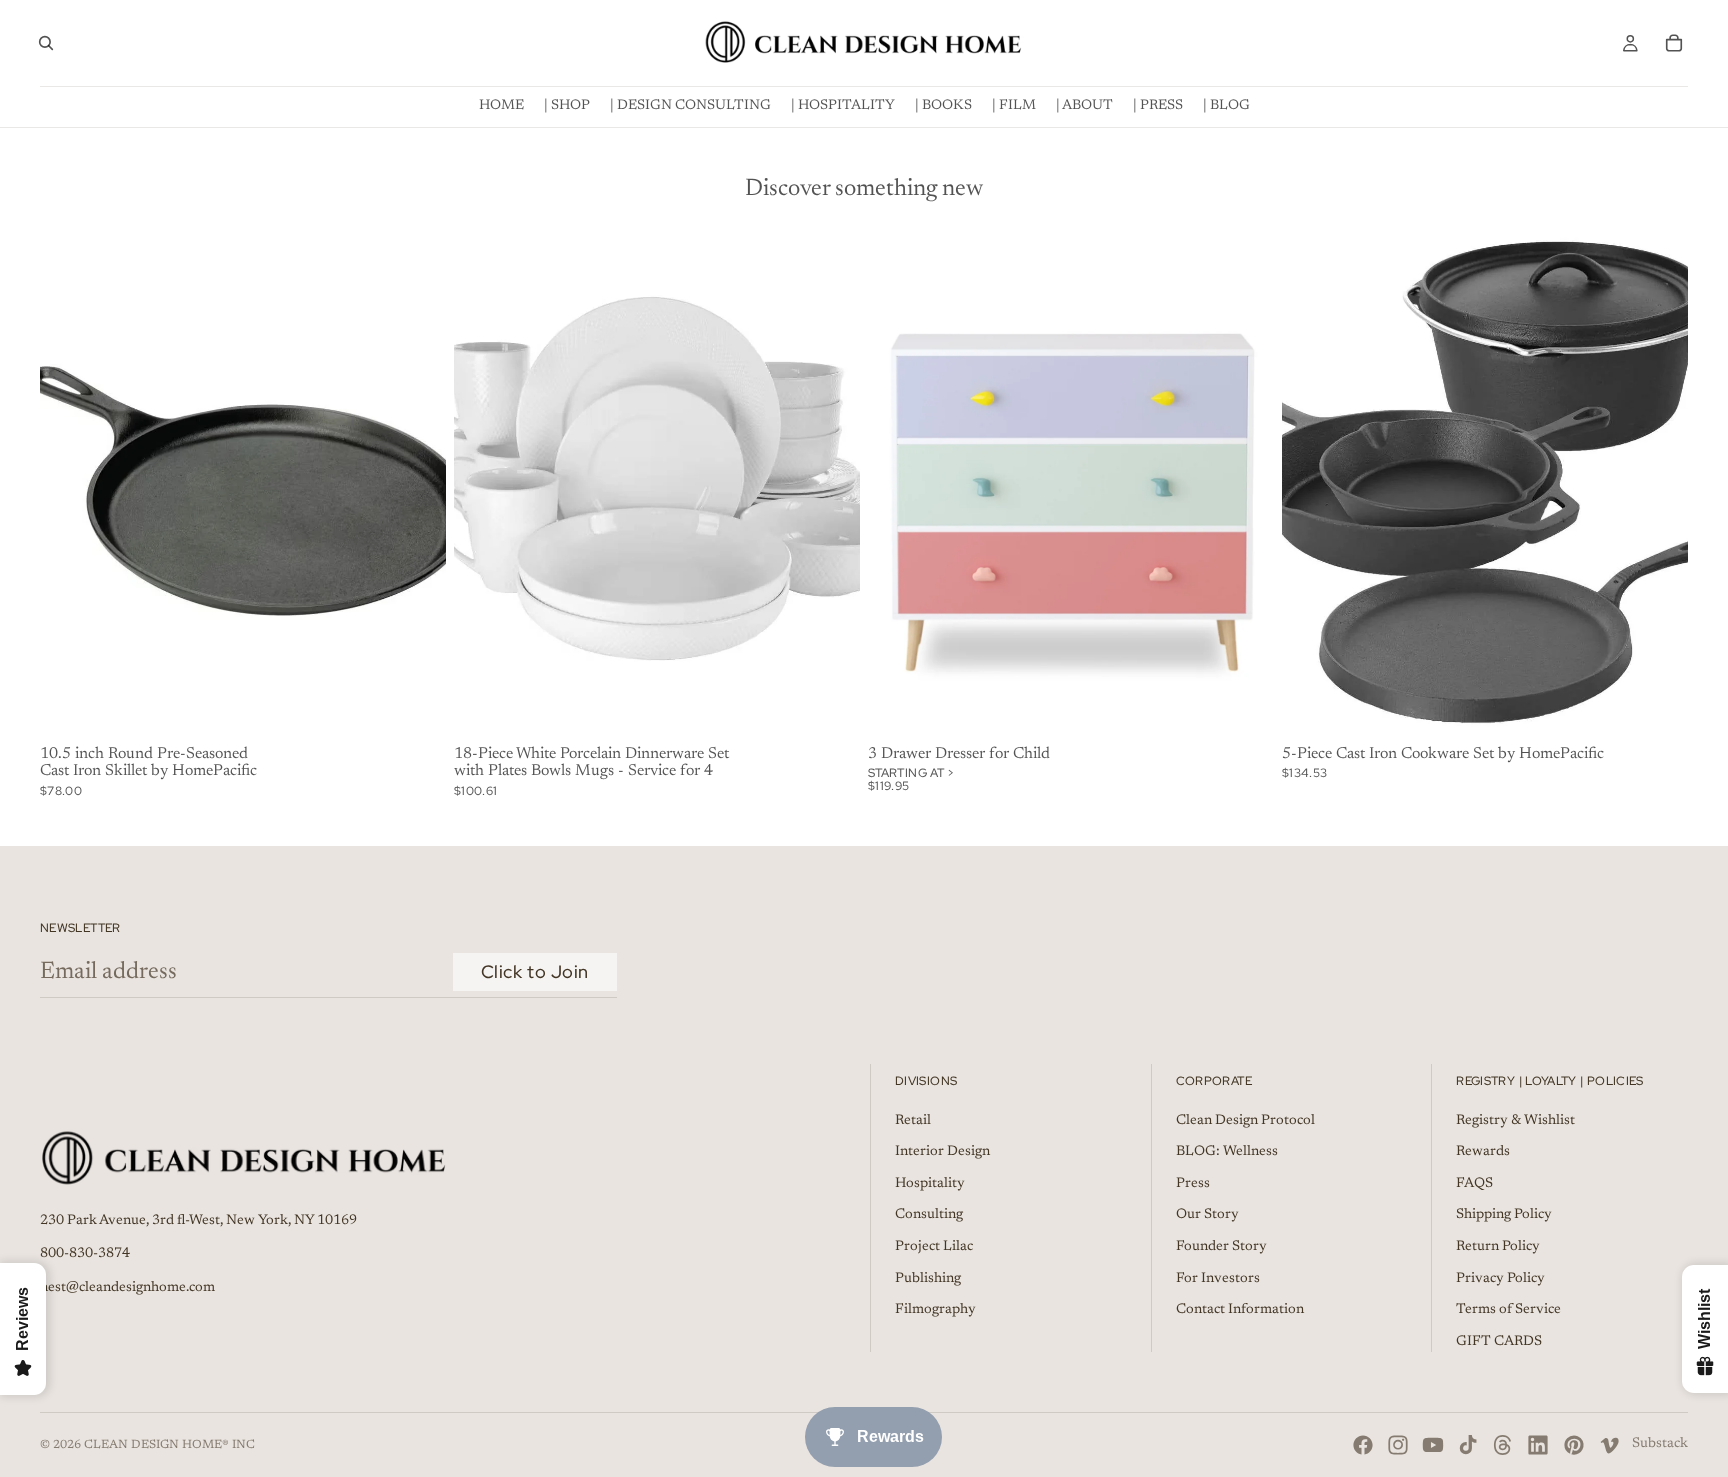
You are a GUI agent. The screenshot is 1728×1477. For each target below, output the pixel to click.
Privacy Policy (1500, 1278)
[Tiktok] (1468, 1445)
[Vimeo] (1609, 1445)
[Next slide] (830, 484)
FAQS (1474, 1183)
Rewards (1483, 1152)
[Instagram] (1398, 1445)
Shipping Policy (1504, 1215)
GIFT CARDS (1499, 1341)
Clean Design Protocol (1245, 1120)
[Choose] (1243, 707)
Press (1193, 1183)
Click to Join (535, 971)
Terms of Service (1508, 1310)
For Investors (1218, 1278)
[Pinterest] (1574, 1445)
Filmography (935, 1310)
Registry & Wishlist (1515, 1120)
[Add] (415, 707)
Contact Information (1240, 1310)
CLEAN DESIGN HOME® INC (169, 1445)
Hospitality (930, 1183)
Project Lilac (934, 1247)
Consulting (929, 1215)
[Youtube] (1433, 1445)
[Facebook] (1363, 1445)
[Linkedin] (1538, 1445)
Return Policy (1498, 1247)
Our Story (1207, 1215)
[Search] (46, 43)
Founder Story (1221, 1247)
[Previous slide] (484, 484)
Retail (913, 1120)
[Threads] (1503, 1445)
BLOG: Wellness (1227, 1152)
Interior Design (942, 1152)
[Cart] (1674, 43)
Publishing (928, 1278)
